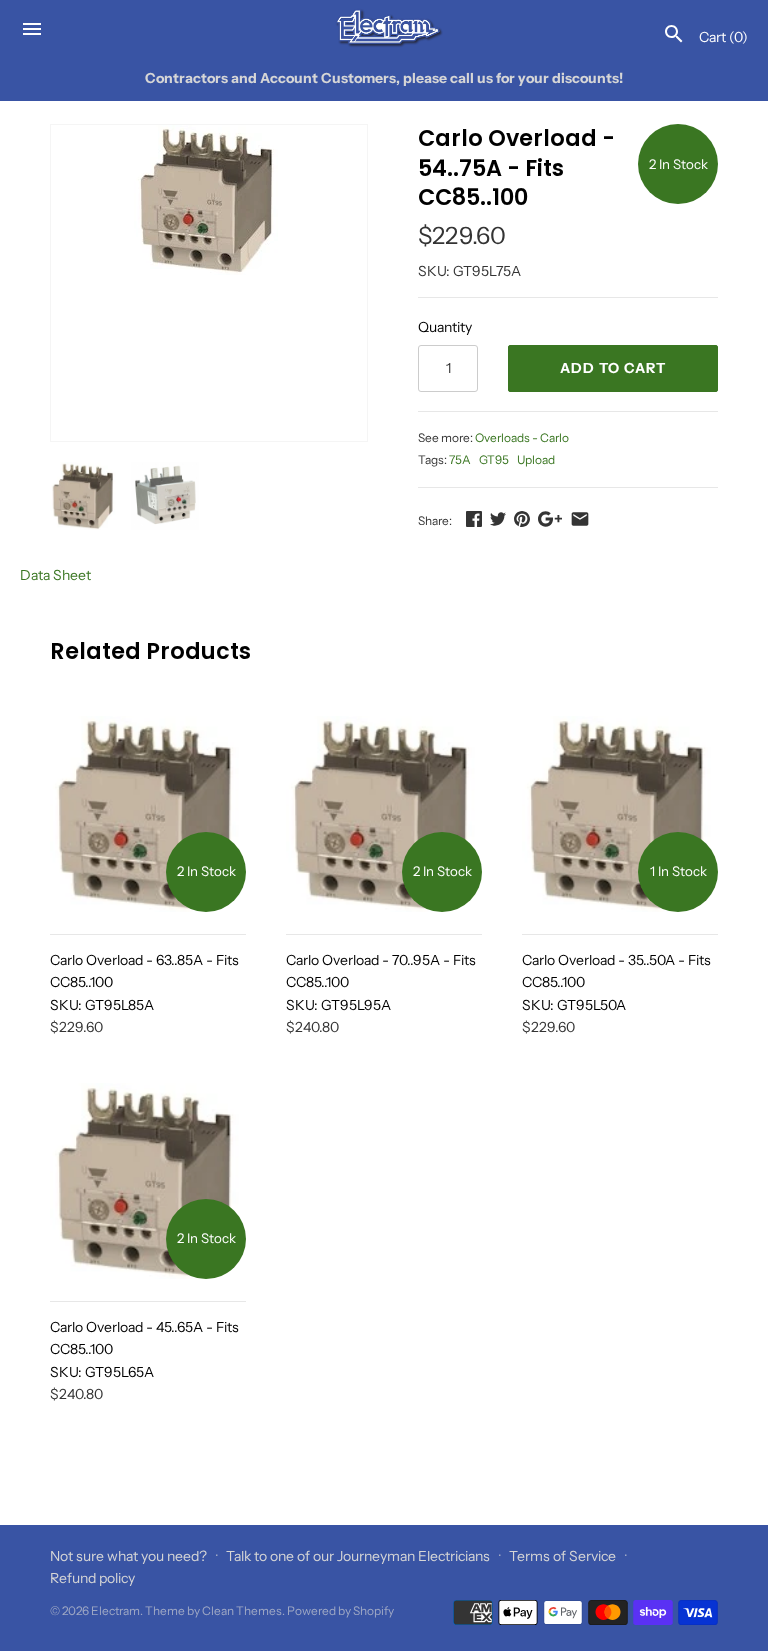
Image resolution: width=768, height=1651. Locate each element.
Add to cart (613, 368)
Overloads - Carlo (522, 437)
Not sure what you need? (128, 1556)
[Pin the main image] (522, 519)
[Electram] (384, 28)
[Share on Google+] (550, 519)
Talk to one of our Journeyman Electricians (358, 1556)
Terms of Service (562, 1556)
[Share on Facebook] (474, 519)
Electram (115, 1610)
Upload (536, 459)
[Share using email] (580, 519)
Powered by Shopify (340, 1610)
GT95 (494, 459)
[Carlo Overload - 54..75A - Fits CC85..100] (209, 200)
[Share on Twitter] (498, 519)
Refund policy (92, 1578)
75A (460, 459)
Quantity (445, 327)
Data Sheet (55, 575)
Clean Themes (242, 1610)
